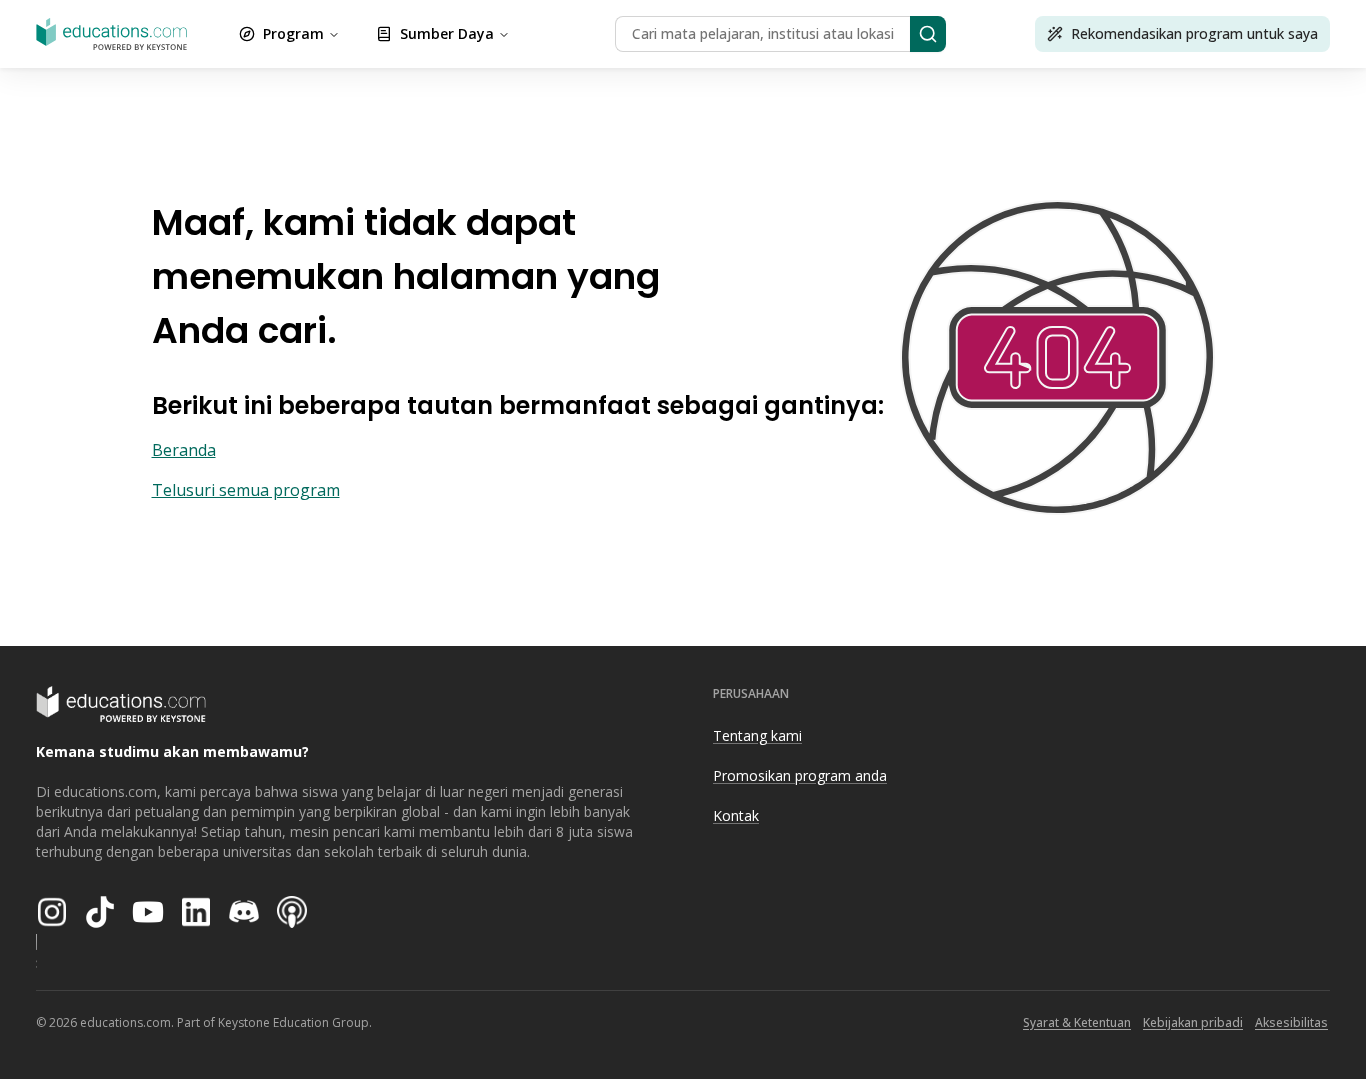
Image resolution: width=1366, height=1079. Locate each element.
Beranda (184, 450)
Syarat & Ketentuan (1077, 1022)
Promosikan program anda (800, 775)
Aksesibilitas (1291, 1022)
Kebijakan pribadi (1193, 1022)
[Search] (928, 34)
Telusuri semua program (246, 490)
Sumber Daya (447, 33)
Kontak (736, 815)
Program (293, 33)
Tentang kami (757, 735)
